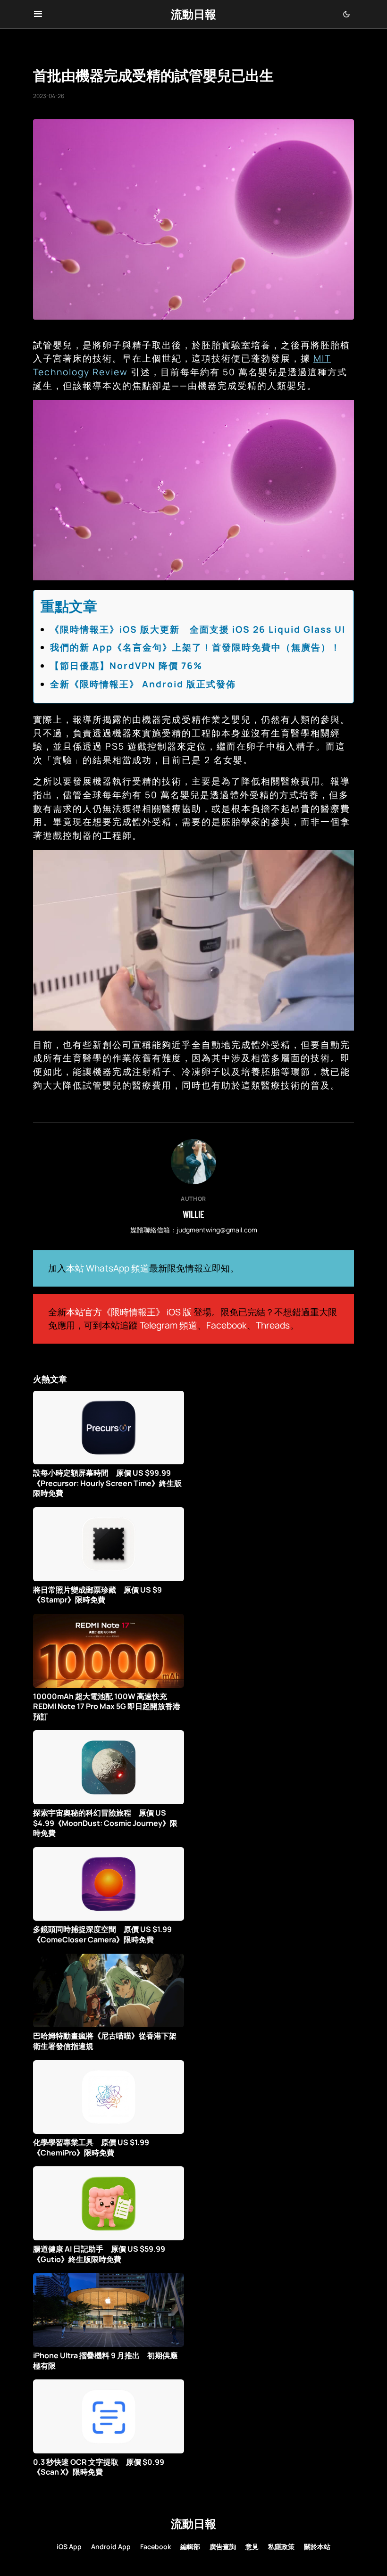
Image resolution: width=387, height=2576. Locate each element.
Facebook (227, 1325)
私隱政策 (281, 2547)
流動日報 (193, 14)
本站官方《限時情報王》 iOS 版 (129, 1312)
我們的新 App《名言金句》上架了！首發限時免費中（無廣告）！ (195, 647)
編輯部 (190, 2547)
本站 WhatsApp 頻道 (108, 1268)
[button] (38, 14)
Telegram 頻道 (168, 1325)
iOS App (69, 2547)
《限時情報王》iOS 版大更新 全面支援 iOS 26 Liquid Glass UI (198, 629)
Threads (273, 1325)
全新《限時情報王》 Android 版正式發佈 (143, 684)
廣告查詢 (223, 2547)
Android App (111, 2547)
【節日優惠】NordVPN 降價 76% (126, 666)
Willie (193, 1214)
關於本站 (317, 2547)
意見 (252, 2547)
